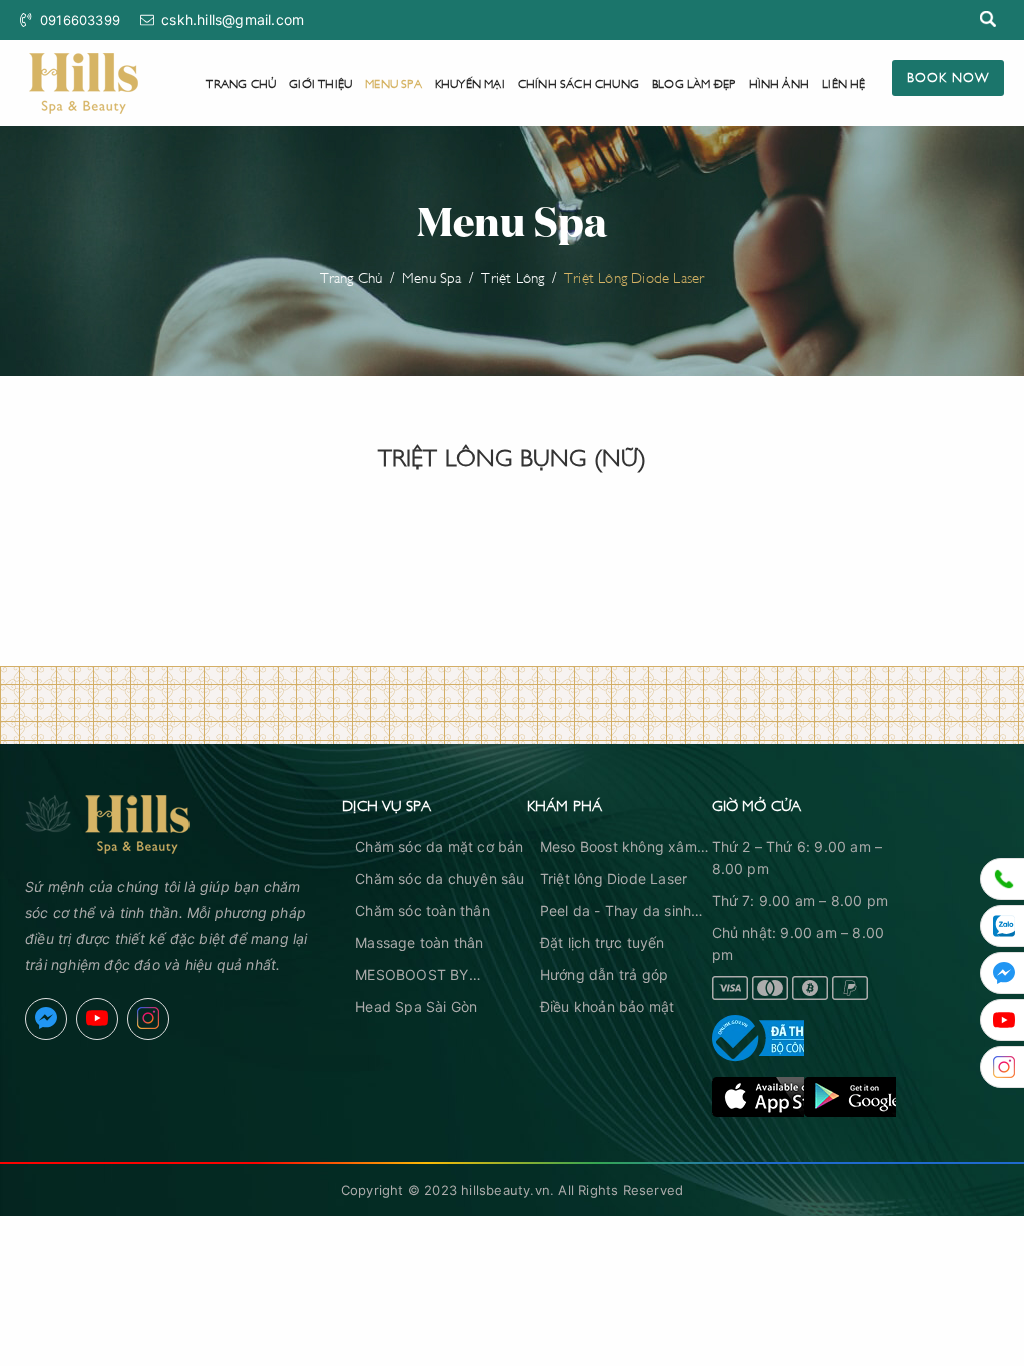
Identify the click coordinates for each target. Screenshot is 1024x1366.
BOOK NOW (948, 76)
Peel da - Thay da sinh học (615, 912)
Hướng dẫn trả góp (604, 974)
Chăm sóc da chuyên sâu (439, 878)
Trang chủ (241, 82)
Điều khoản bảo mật (607, 1006)
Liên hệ (843, 82)
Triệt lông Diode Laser (613, 878)
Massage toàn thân (419, 942)
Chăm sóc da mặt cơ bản (439, 846)
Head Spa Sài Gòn (416, 1006)
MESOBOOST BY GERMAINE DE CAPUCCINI (411, 976)
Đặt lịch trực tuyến (602, 942)
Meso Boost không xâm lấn (618, 848)
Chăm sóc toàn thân (422, 910)
